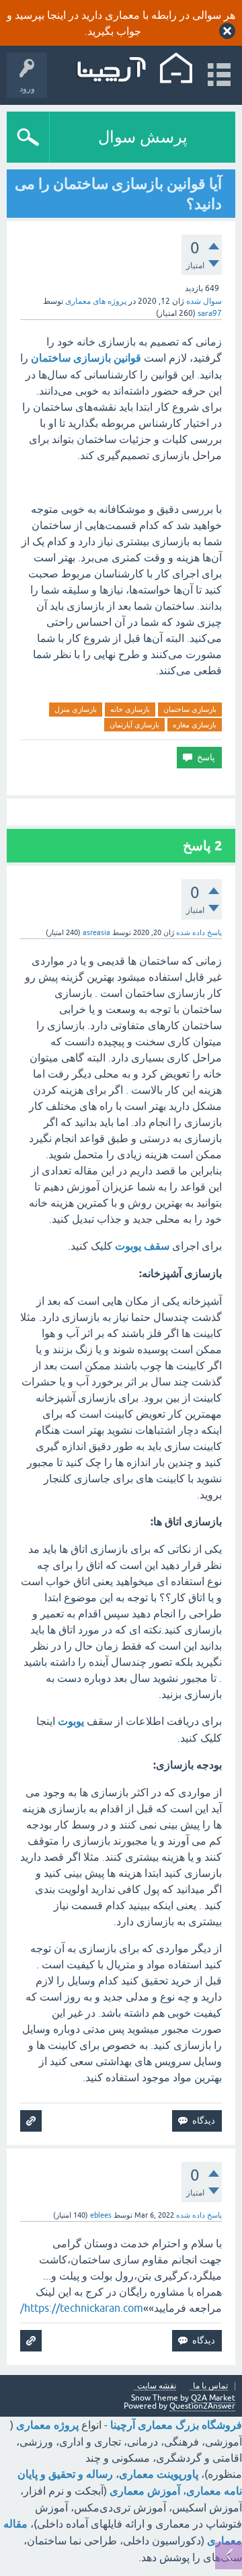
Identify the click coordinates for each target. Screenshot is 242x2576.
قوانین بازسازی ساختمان (86, 358)
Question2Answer (202, 2406)
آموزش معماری (145, 2491)
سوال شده (204, 301)
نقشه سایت (157, 2386)
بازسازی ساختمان (190, 709)
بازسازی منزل (76, 709)
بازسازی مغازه (195, 725)
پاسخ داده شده (199, 932)
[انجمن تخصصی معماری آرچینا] (133, 69)
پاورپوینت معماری (159, 2474)
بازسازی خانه (130, 709)
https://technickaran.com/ (82, 2308)
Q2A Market (213, 2398)
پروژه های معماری (96, 301)
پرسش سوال (143, 137)
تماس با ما (210, 2386)
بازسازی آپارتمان (134, 725)
